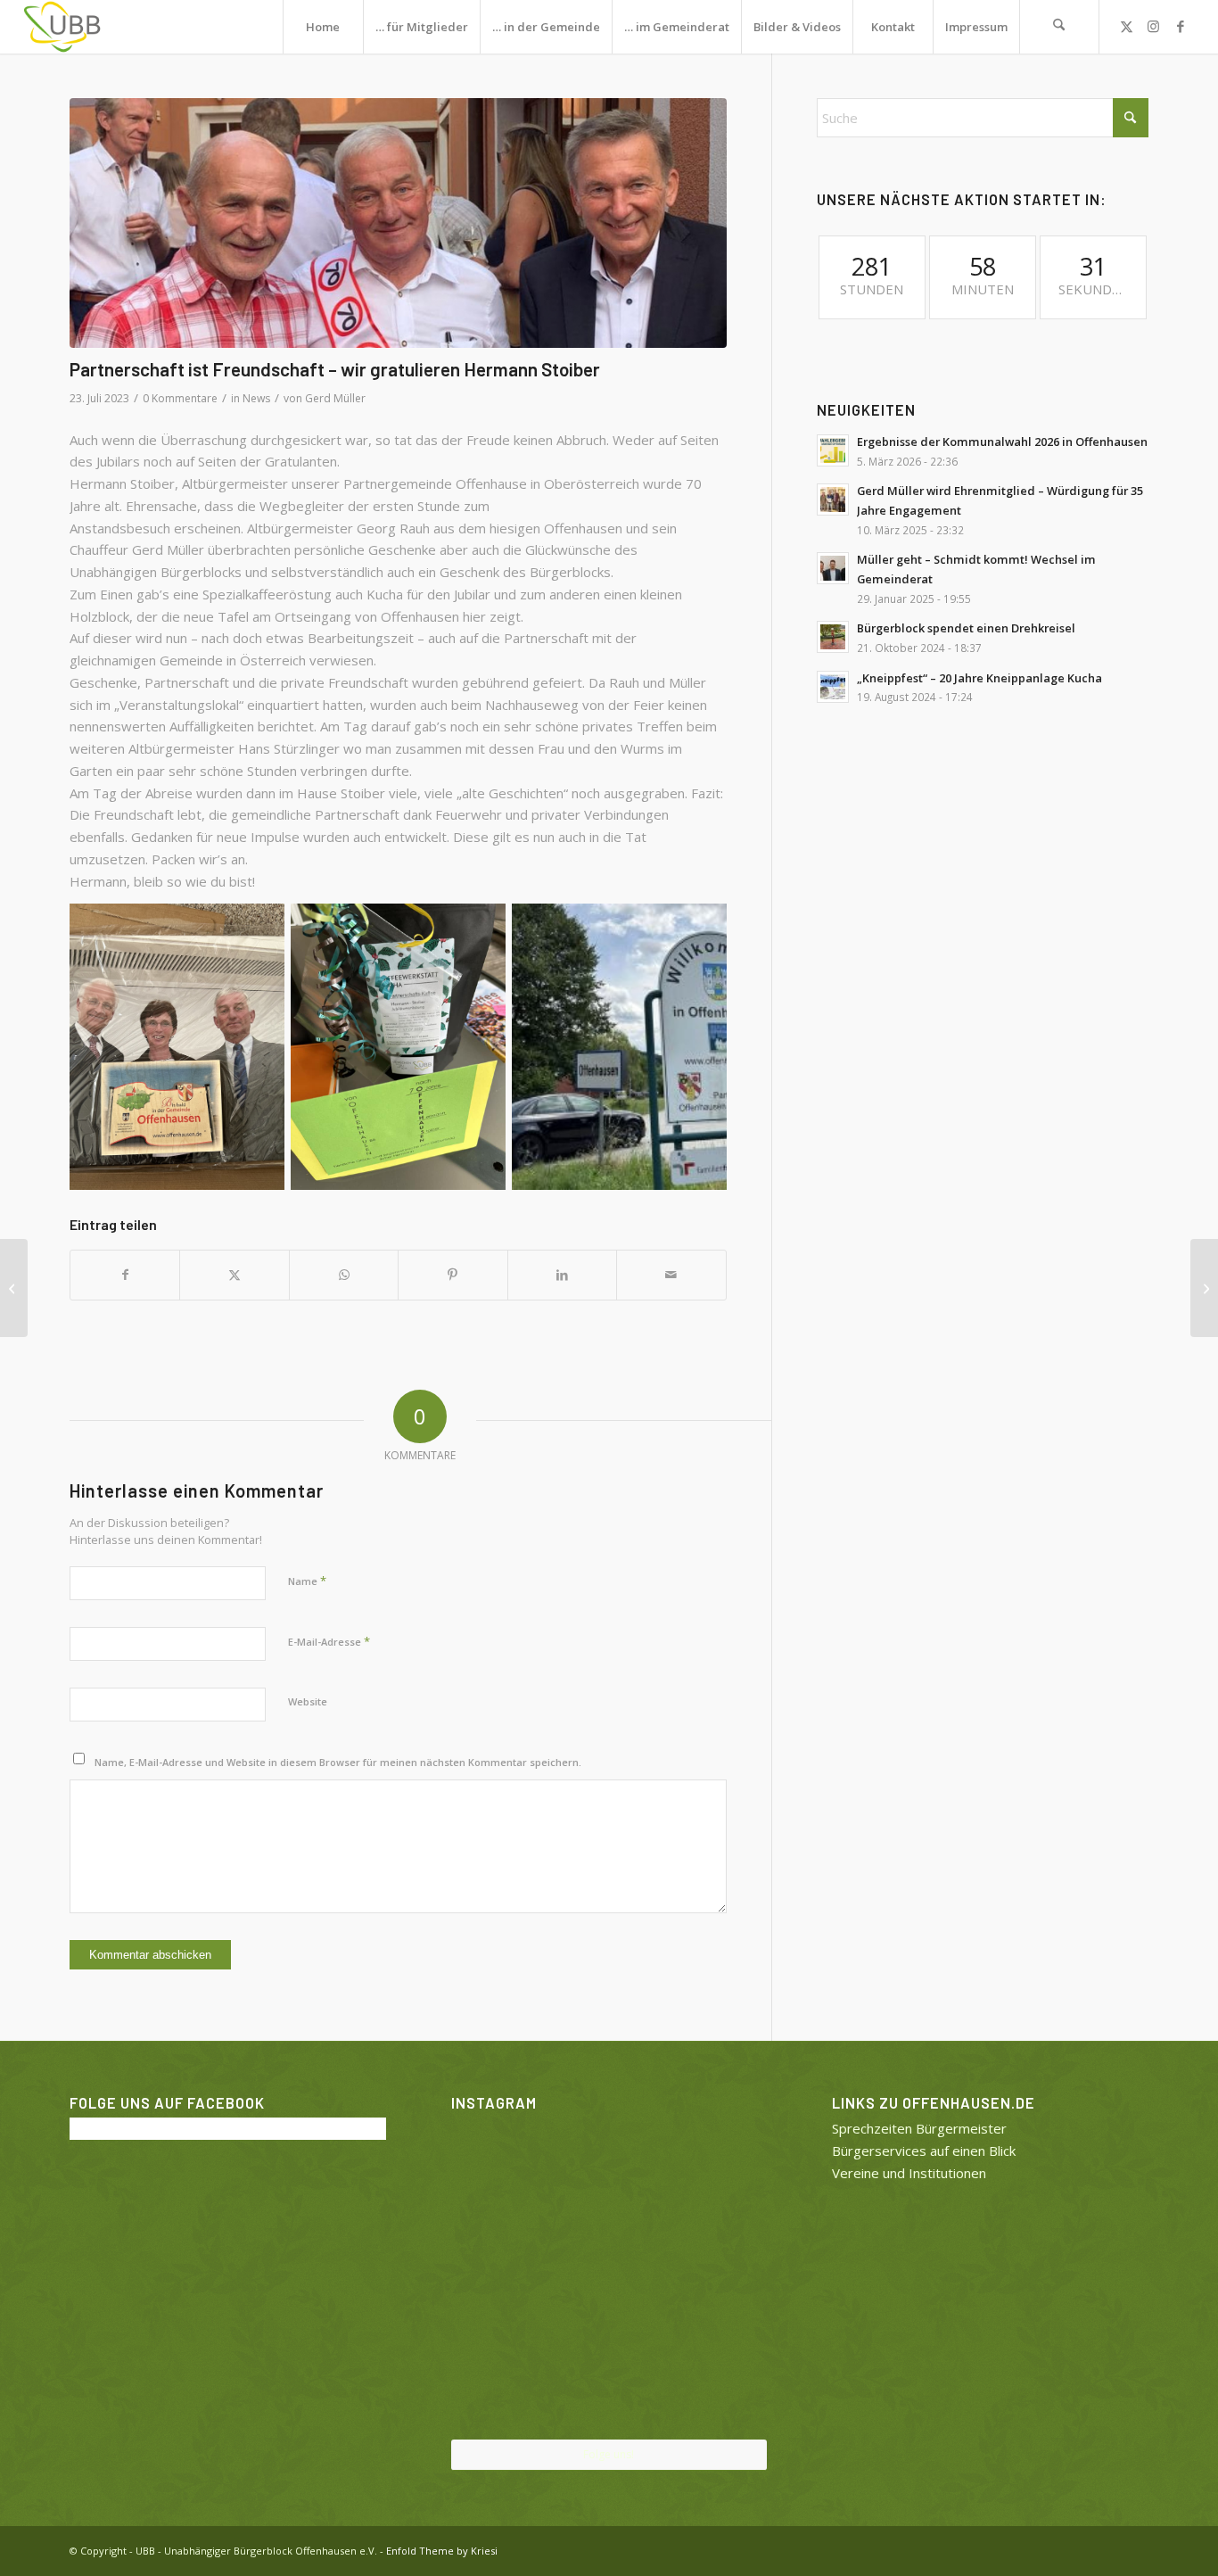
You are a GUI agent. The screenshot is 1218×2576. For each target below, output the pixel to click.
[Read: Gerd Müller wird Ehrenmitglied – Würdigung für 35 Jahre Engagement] (833, 500)
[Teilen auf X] (234, 1275)
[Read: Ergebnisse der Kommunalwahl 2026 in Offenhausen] (833, 450)
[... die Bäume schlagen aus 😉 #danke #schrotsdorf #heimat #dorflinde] (502, 2277)
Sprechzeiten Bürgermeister (919, 2128)
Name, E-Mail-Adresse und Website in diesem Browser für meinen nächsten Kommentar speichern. (338, 1762)
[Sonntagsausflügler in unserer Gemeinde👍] (609, 2170)
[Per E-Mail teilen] (671, 1275)
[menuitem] (323, 27)
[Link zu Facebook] (1181, 26)
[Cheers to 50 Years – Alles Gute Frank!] (1204, 1288)
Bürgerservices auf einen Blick (924, 2151)
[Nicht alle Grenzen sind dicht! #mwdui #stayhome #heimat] (716, 2386)
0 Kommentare (180, 398)
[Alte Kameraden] (398, 223)
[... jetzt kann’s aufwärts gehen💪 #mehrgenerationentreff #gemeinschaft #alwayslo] (609, 2278)
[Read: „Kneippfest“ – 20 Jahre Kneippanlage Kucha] (833, 687)
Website (308, 1701)
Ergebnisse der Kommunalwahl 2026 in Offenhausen (1002, 442)
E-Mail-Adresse (329, 1641)
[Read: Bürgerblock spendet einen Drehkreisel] (833, 637)
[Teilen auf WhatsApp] (344, 1275)
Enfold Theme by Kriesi (442, 2551)
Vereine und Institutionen (909, 2173)
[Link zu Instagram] (1154, 26)
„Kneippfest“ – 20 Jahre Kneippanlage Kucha (979, 678)
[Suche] (1059, 27)
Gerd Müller (335, 398)
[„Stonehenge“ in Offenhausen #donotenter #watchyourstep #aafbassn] (609, 2387)
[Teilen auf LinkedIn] (562, 1275)
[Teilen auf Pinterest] (453, 1275)
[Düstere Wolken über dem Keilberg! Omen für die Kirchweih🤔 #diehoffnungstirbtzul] (502, 2386)
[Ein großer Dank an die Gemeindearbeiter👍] (716, 2169)
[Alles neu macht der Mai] (502, 2169)
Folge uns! (609, 2454)
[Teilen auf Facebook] (125, 1275)
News (256, 398)
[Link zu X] (1127, 26)
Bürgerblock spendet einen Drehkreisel (966, 628)
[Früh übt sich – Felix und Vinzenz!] (14, 1288)
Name (307, 1581)
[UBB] (62, 27)
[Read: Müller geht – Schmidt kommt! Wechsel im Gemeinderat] (833, 568)
